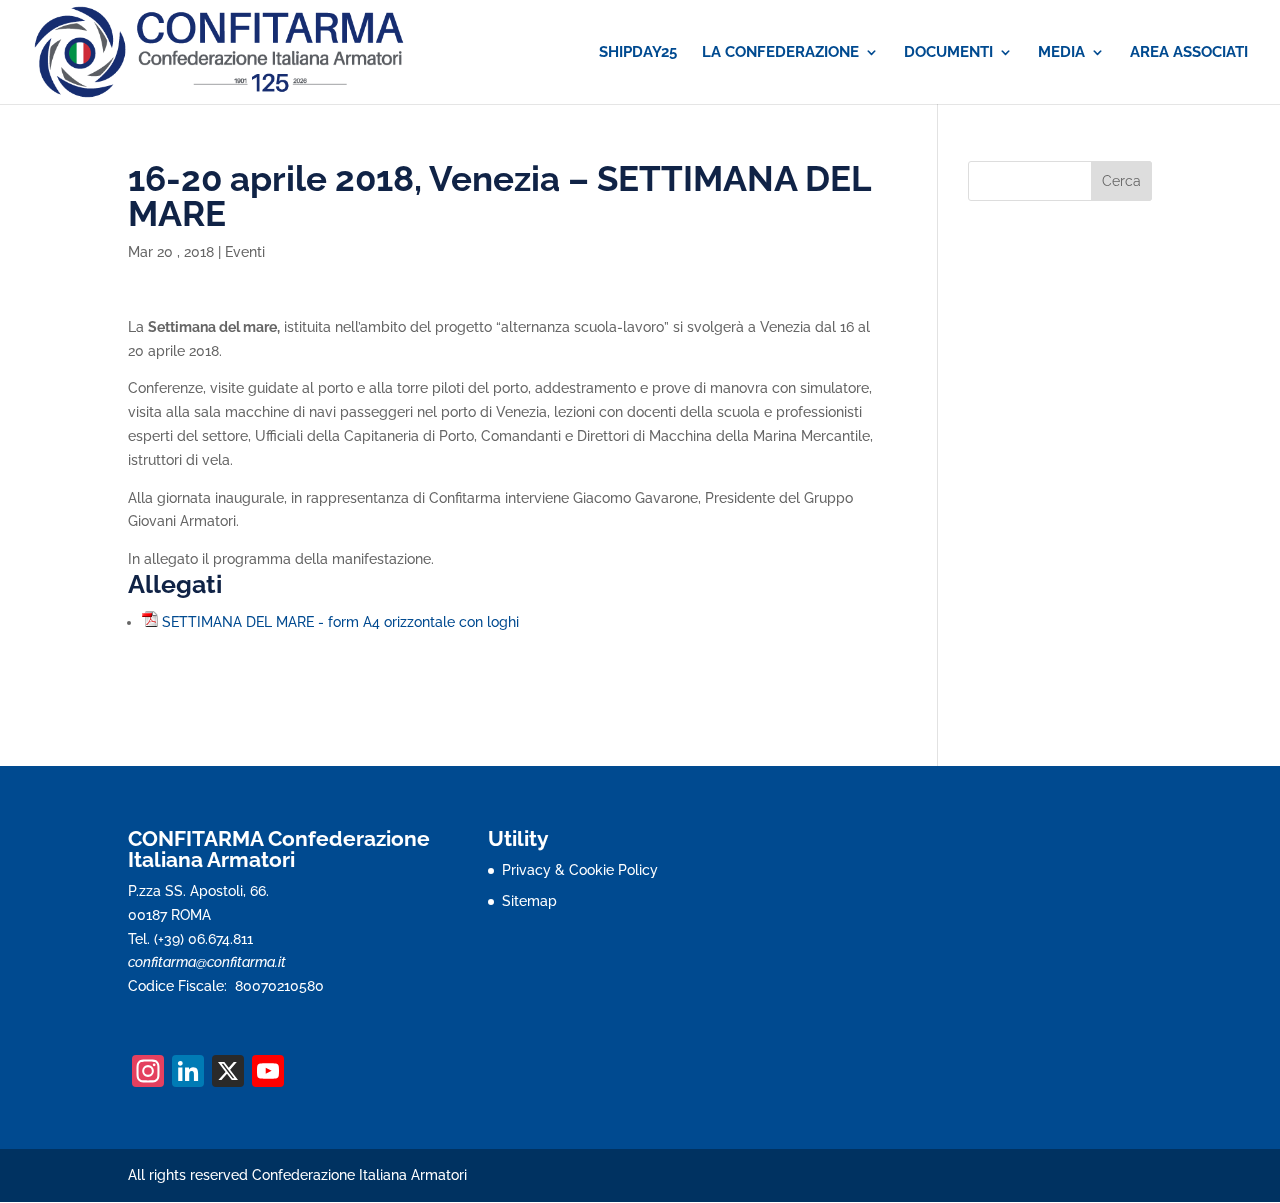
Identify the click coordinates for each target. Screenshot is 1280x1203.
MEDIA (1061, 53)
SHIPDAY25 (638, 53)
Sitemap (529, 901)
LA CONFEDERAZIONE (780, 53)
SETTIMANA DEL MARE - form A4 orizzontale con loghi (340, 622)
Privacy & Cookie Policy (580, 870)
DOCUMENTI (948, 53)
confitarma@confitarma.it (207, 962)
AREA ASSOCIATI (1189, 53)
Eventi (245, 252)
